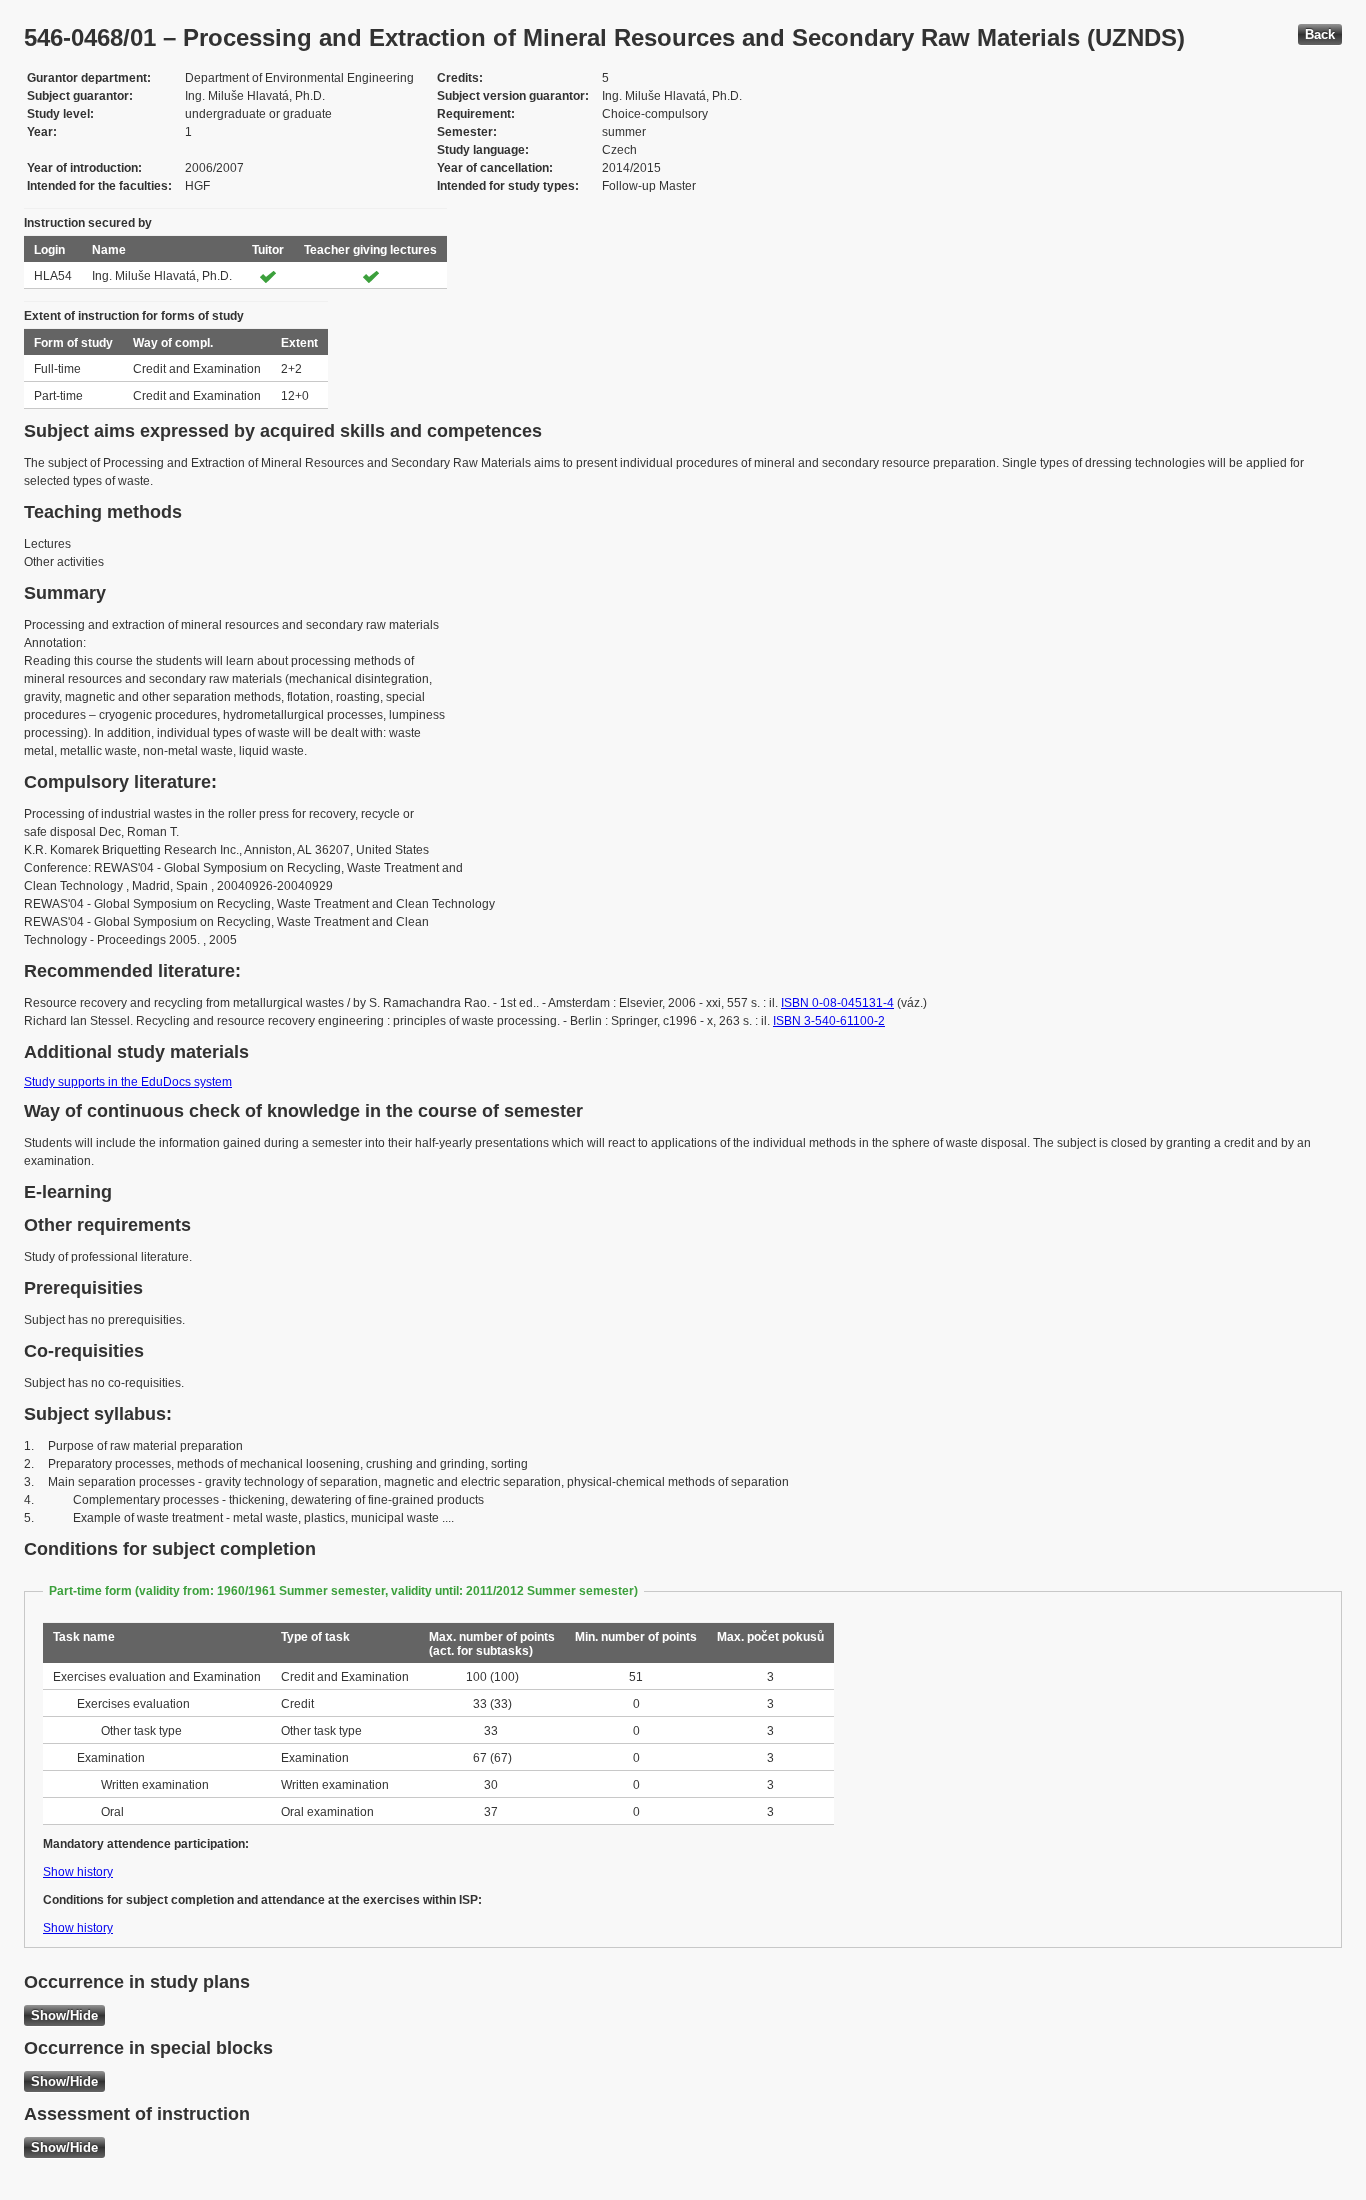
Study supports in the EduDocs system (128, 1082)
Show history (78, 1872)
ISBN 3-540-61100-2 (829, 1021)
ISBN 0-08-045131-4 (837, 1003)
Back (1320, 34)
